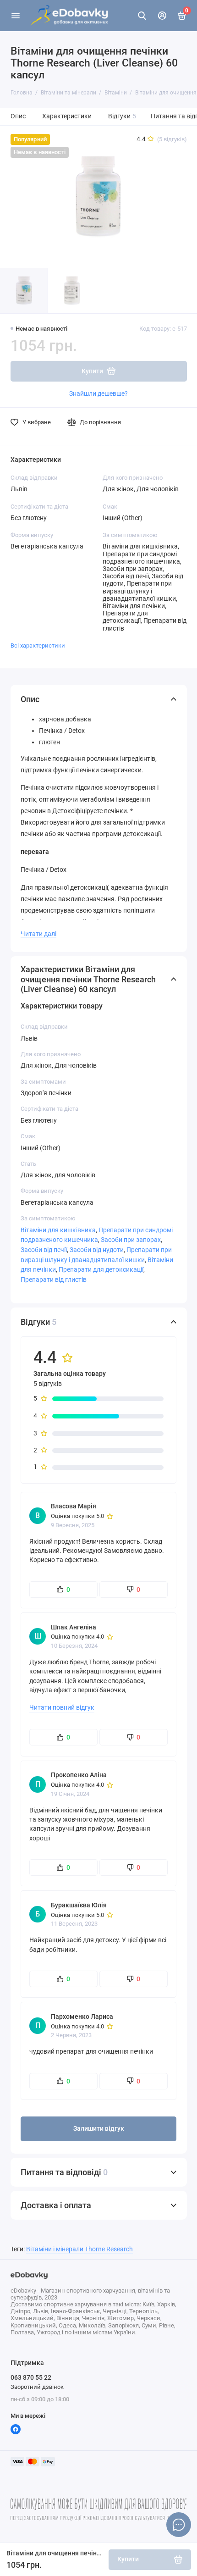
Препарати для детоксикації (101, 1269)
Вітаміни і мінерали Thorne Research (79, 2249)
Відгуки (122, 116)
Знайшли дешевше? (98, 393)
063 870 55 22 (31, 2377)
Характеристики (67, 116)
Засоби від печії (44, 1250)
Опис (18, 116)
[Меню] (16, 16)
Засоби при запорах (131, 1240)
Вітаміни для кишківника (58, 1230)
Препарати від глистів (54, 1280)
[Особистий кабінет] (162, 16)
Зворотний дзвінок (37, 2387)
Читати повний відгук (62, 1707)
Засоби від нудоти (97, 1250)
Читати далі (38, 934)
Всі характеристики (38, 645)
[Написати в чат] (179, 2525)
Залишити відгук (99, 2129)
